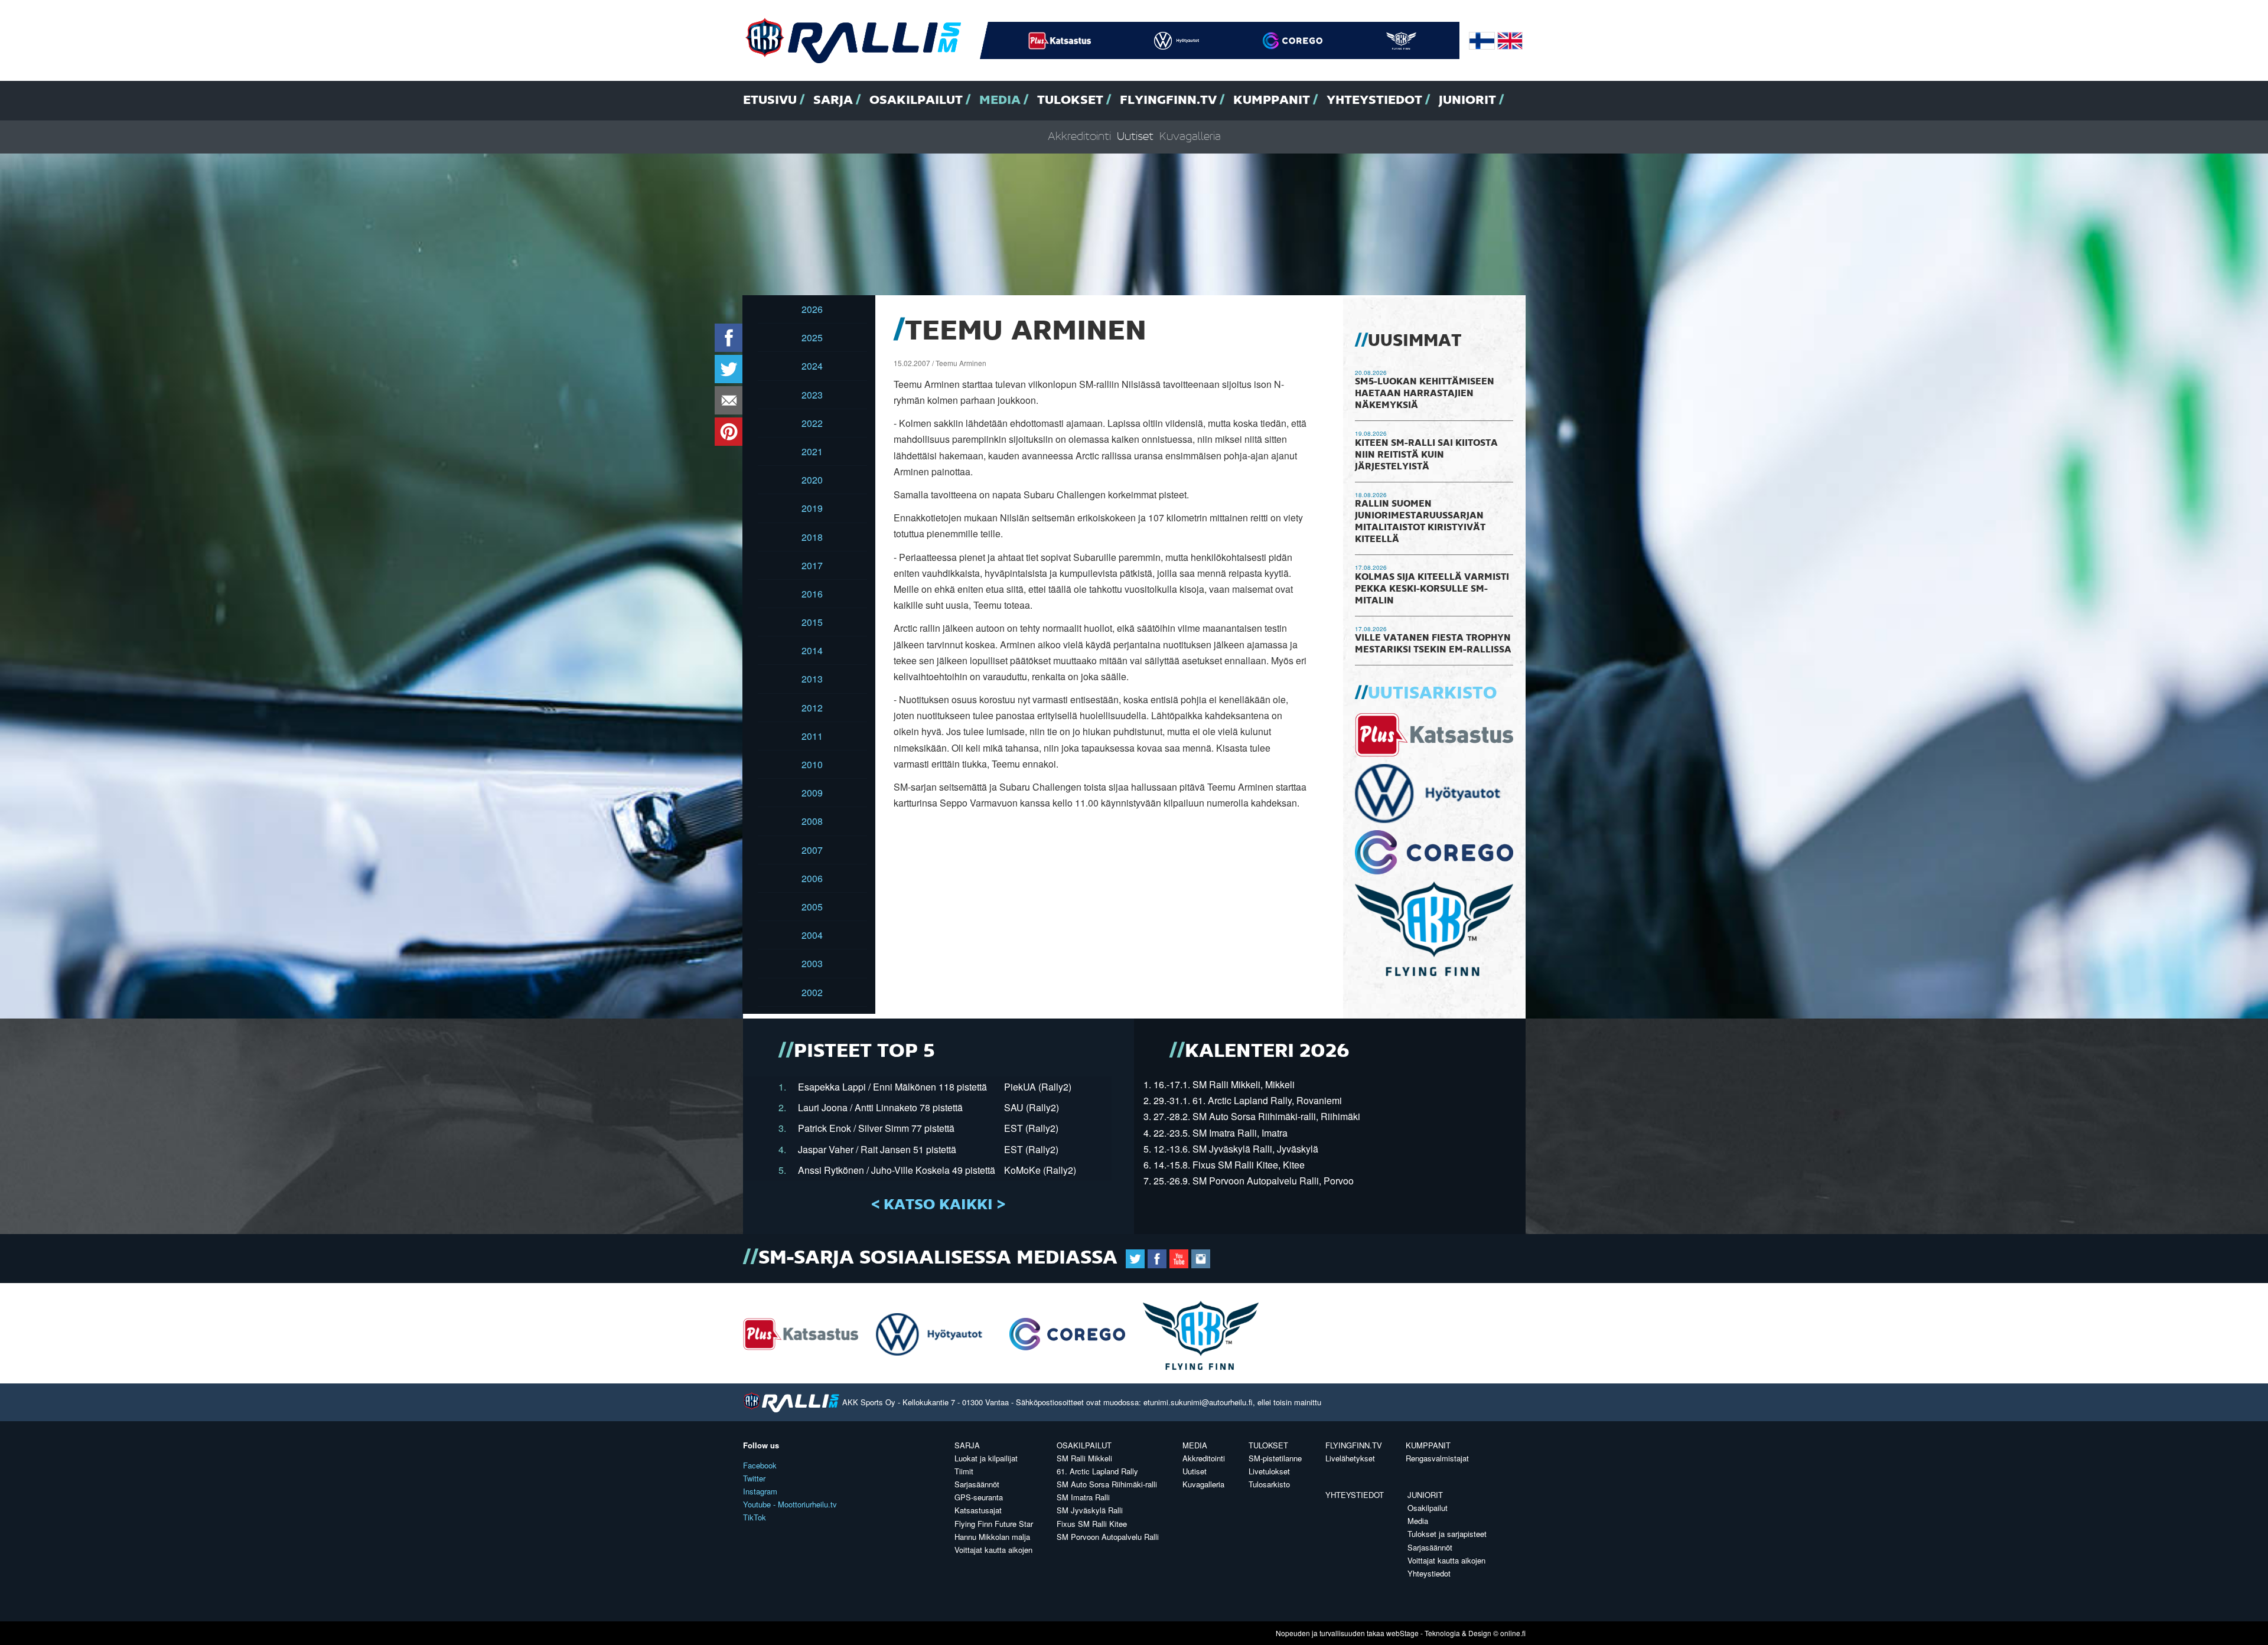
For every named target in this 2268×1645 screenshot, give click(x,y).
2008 (812, 821)
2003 (812, 963)
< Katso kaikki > (938, 1205)
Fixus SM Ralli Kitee (1092, 1524)
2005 (812, 907)
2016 (812, 594)
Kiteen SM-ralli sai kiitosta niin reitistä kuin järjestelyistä (1426, 455)
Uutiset (1135, 137)
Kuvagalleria (1190, 137)
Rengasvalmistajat (1437, 1458)
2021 (812, 451)
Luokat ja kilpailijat (986, 1458)
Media (1000, 100)
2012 (812, 708)
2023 (812, 395)
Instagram (760, 1491)
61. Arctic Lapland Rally (1097, 1471)
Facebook (760, 1465)
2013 (812, 679)
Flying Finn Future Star (994, 1524)
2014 (812, 650)
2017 (812, 565)
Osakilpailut (916, 100)
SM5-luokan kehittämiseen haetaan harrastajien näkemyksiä (1425, 394)
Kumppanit (1272, 100)
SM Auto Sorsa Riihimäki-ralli (1107, 1484)
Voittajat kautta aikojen (993, 1550)
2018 (812, 537)
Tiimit (964, 1471)
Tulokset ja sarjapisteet (1447, 1534)
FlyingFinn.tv (1168, 100)
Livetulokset (1269, 1471)
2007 (812, 850)
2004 (812, 935)
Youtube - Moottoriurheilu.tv (790, 1504)
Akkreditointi (1079, 137)
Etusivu (770, 100)
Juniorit (1467, 100)
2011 (812, 736)
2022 (812, 423)
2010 (812, 764)
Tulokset (1070, 100)
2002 (812, 992)
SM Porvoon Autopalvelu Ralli (1108, 1537)
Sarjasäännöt (977, 1484)
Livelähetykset (1350, 1458)
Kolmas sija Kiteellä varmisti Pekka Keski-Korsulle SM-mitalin (1432, 589)
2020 (812, 480)
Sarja (833, 100)
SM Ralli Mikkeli (1084, 1458)
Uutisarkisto (1432, 694)
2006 (812, 878)
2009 (812, 793)
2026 (812, 309)
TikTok (755, 1517)
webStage (1402, 1633)
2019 (812, 508)
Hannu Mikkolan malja (992, 1537)
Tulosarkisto (1269, 1484)
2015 (812, 622)
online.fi (1513, 1633)
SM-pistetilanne (1275, 1458)
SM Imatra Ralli (1083, 1497)
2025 (812, 337)
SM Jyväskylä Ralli (1090, 1510)
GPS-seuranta (979, 1497)
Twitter (754, 1478)
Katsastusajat (978, 1510)
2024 (812, 366)
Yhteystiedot (1374, 100)
